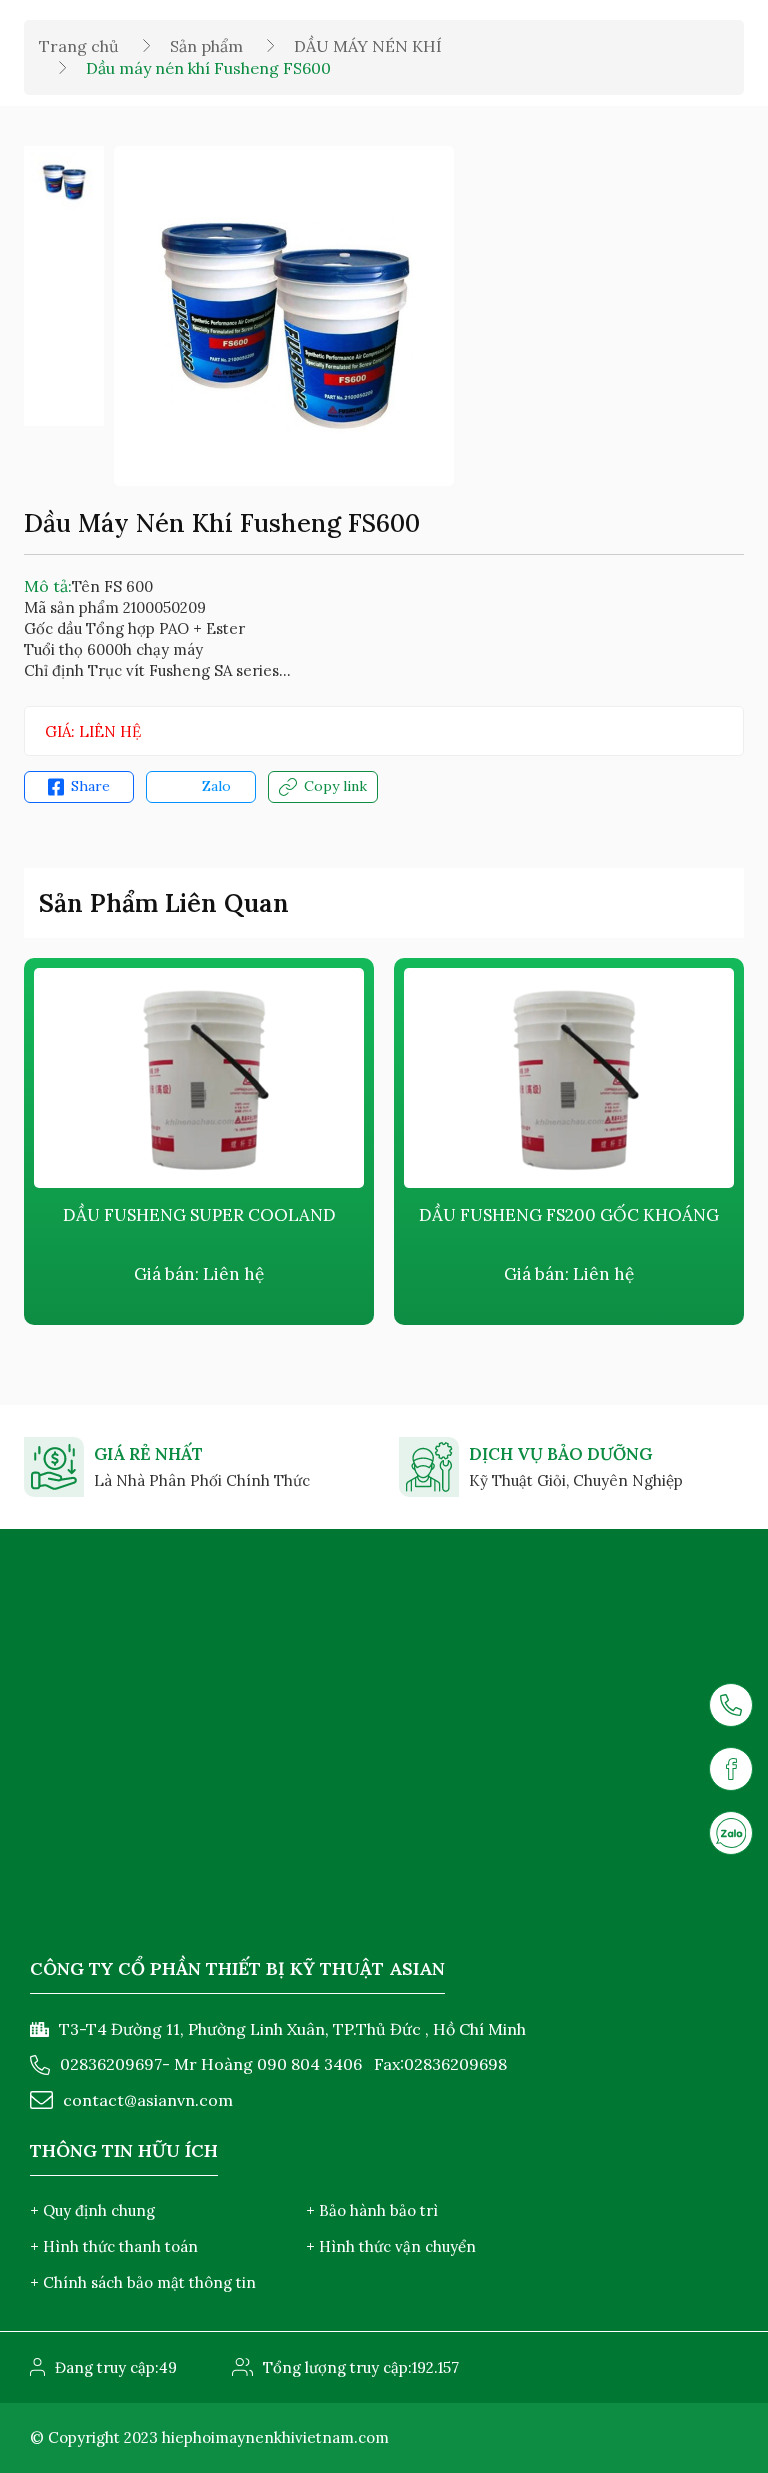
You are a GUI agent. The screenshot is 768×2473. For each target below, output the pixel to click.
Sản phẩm (206, 46)
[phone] (731, 1705)
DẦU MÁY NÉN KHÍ (368, 46)
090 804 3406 (309, 2064)
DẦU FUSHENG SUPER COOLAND (322, 1215)
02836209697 (111, 2064)
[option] (64, 181)
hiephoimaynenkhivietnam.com (275, 2437)
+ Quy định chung (92, 2210)
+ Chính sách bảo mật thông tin (143, 2282)
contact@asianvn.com (148, 2100)
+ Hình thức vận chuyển (391, 2246)
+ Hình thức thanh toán (114, 2246)
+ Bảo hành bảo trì (372, 2210)
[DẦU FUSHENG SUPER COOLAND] (322, 1078)
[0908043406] (731, 1833)
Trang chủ (79, 46)
